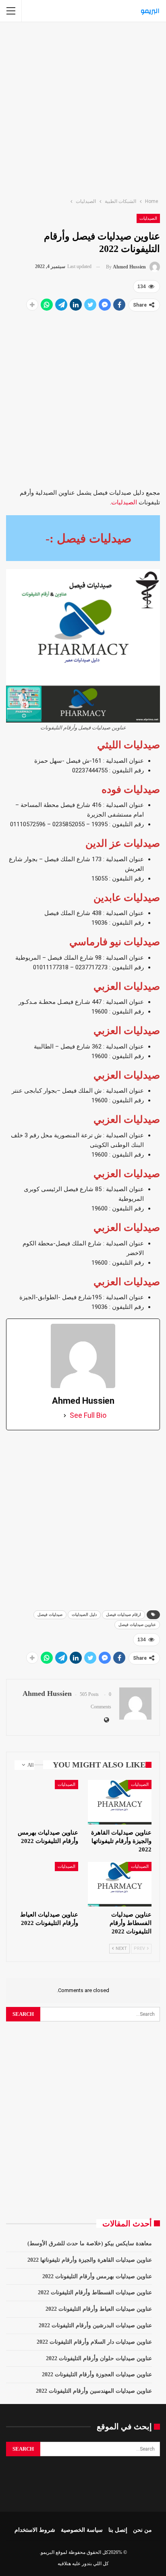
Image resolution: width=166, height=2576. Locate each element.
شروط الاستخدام (35, 2530)
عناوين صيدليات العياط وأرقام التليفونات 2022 (99, 2309)
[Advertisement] (83, 108)
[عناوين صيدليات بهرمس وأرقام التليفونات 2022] (46, 1802)
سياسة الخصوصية (82, 2530)
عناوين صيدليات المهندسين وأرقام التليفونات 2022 (94, 2391)
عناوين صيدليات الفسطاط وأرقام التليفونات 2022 (95, 2292)
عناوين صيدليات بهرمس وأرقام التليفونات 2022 (97, 2276)
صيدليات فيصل (50, 1615)
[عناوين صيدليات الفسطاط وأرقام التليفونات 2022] (120, 1884)
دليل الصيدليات (84, 1615)
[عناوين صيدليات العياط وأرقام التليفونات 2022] (46, 1884)
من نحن (142, 2530)
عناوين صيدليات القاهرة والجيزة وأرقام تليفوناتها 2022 (90, 2260)
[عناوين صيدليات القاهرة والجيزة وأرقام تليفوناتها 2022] (120, 1802)
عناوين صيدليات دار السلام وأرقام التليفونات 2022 (94, 2342)
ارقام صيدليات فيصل (123, 1615)
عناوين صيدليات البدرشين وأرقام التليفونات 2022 (95, 2325)
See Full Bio (88, 1415)
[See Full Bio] (65, 1415)
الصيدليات (148, 218)
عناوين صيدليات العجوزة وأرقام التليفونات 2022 (97, 2374)
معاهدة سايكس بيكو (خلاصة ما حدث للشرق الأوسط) (90, 2243)
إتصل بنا (118, 2530)
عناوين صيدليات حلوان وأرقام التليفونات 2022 (99, 2358)
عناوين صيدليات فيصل (137, 1625)
